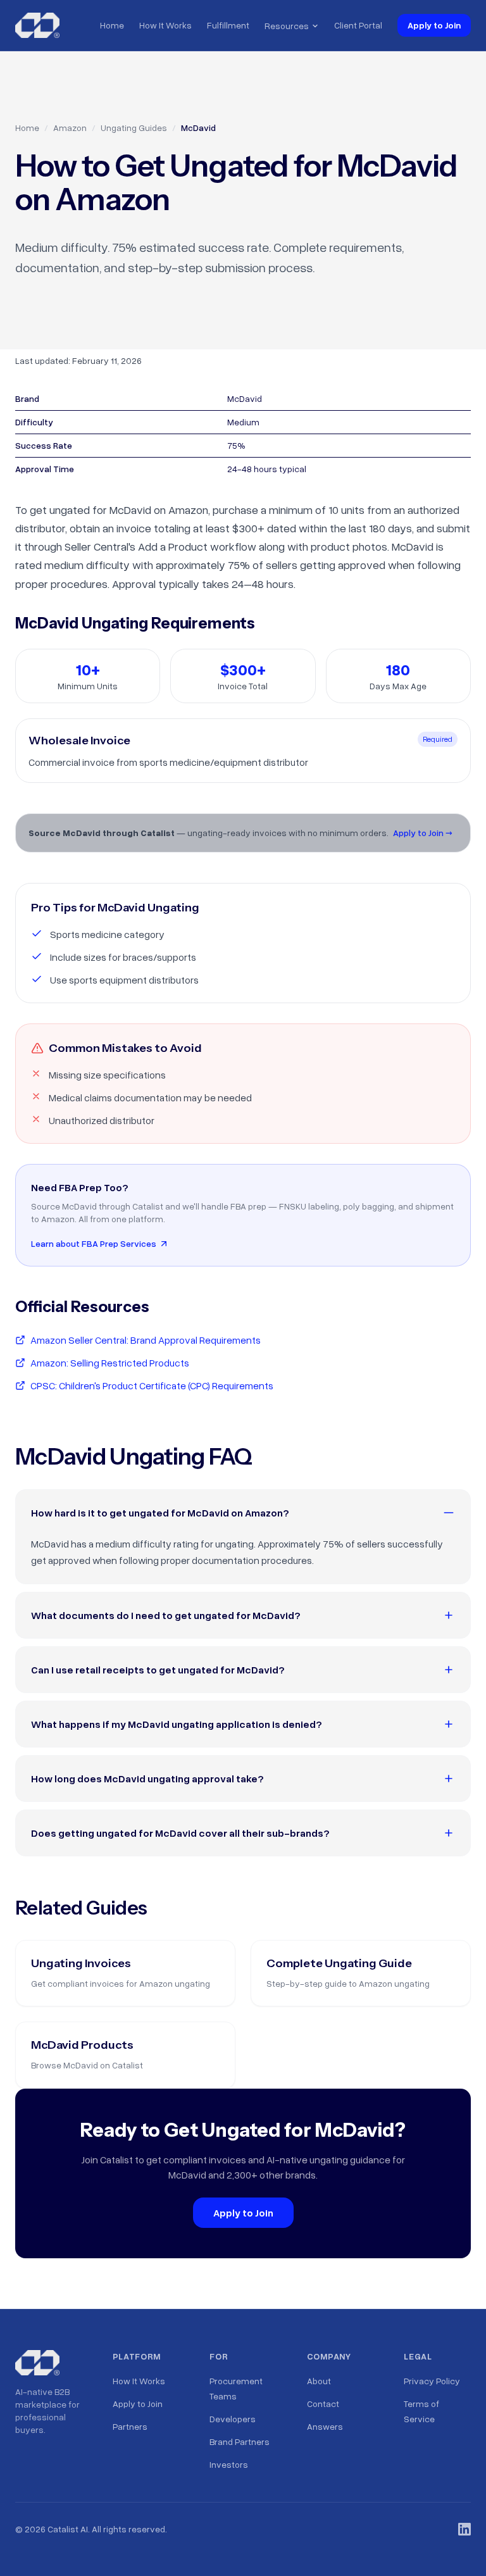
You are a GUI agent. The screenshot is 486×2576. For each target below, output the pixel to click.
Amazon (70, 128)
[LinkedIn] (464, 2529)
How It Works (165, 25)
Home (112, 25)
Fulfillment (228, 25)
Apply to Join (434, 25)
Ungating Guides (134, 128)
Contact (323, 2404)
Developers (233, 2419)
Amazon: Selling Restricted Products (110, 1363)
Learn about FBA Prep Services (94, 1243)
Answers (325, 2426)
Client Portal (358, 25)
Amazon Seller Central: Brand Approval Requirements (146, 1340)
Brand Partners (240, 2442)
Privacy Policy (432, 2381)
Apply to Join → (423, 833)
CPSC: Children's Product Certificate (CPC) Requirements (152, 1385)
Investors (229, 2464)
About (319, 2381)
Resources (287, 26)
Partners (130, 2426)
